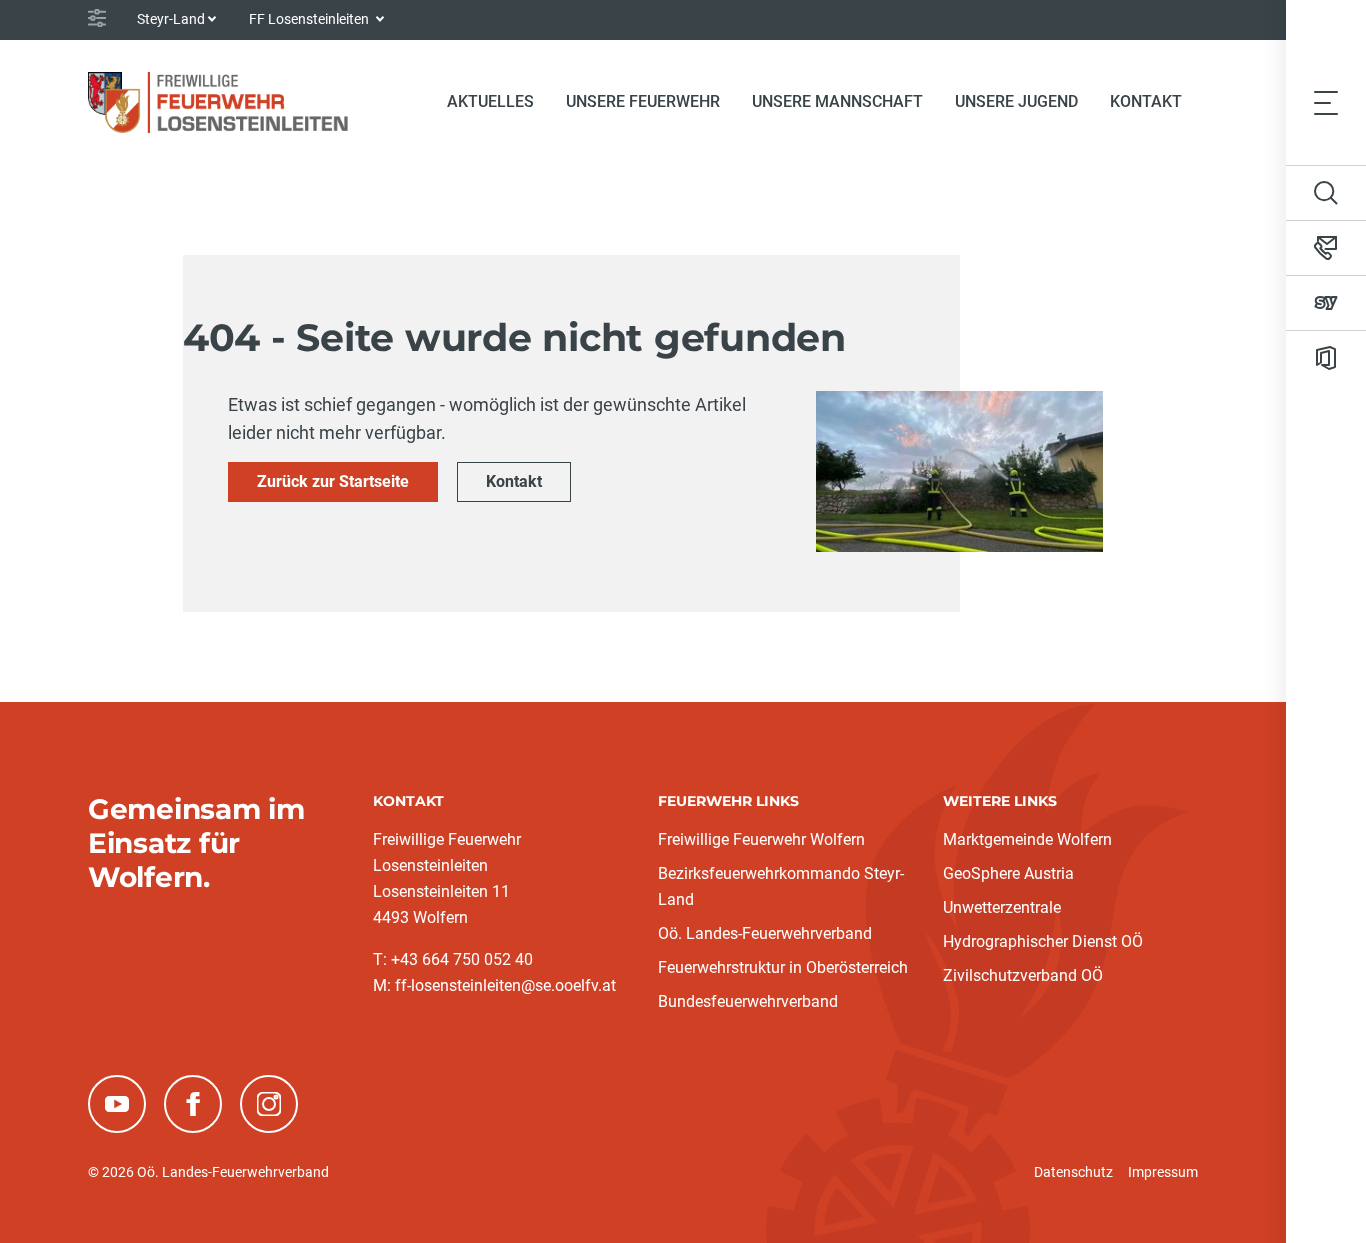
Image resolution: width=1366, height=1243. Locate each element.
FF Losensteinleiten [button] (310, 19)
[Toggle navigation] (1326, 102)
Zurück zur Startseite (333, 481)
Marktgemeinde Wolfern (1027, 839)
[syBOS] (1326, 303)
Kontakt (1146, 101)
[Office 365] (1326, 358)
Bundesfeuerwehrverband (748, 1001)
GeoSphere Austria (1008, 873)
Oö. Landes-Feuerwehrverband (765, 933)
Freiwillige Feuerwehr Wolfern (761, 839)
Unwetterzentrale (1002, 907)
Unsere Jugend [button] (1016, 101)
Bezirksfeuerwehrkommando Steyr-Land (781, 886)
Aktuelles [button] (490, 101)
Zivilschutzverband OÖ (1023, 975)
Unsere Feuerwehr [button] (643, 101)
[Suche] (1326, 193)
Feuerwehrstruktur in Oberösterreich (783, 967)
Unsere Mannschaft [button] (837, 101)
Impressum (1163, 1172)
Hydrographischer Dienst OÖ (1043, 941)
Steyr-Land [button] (171, 19)
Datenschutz (1073, 1172)
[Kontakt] (1326, 248)
